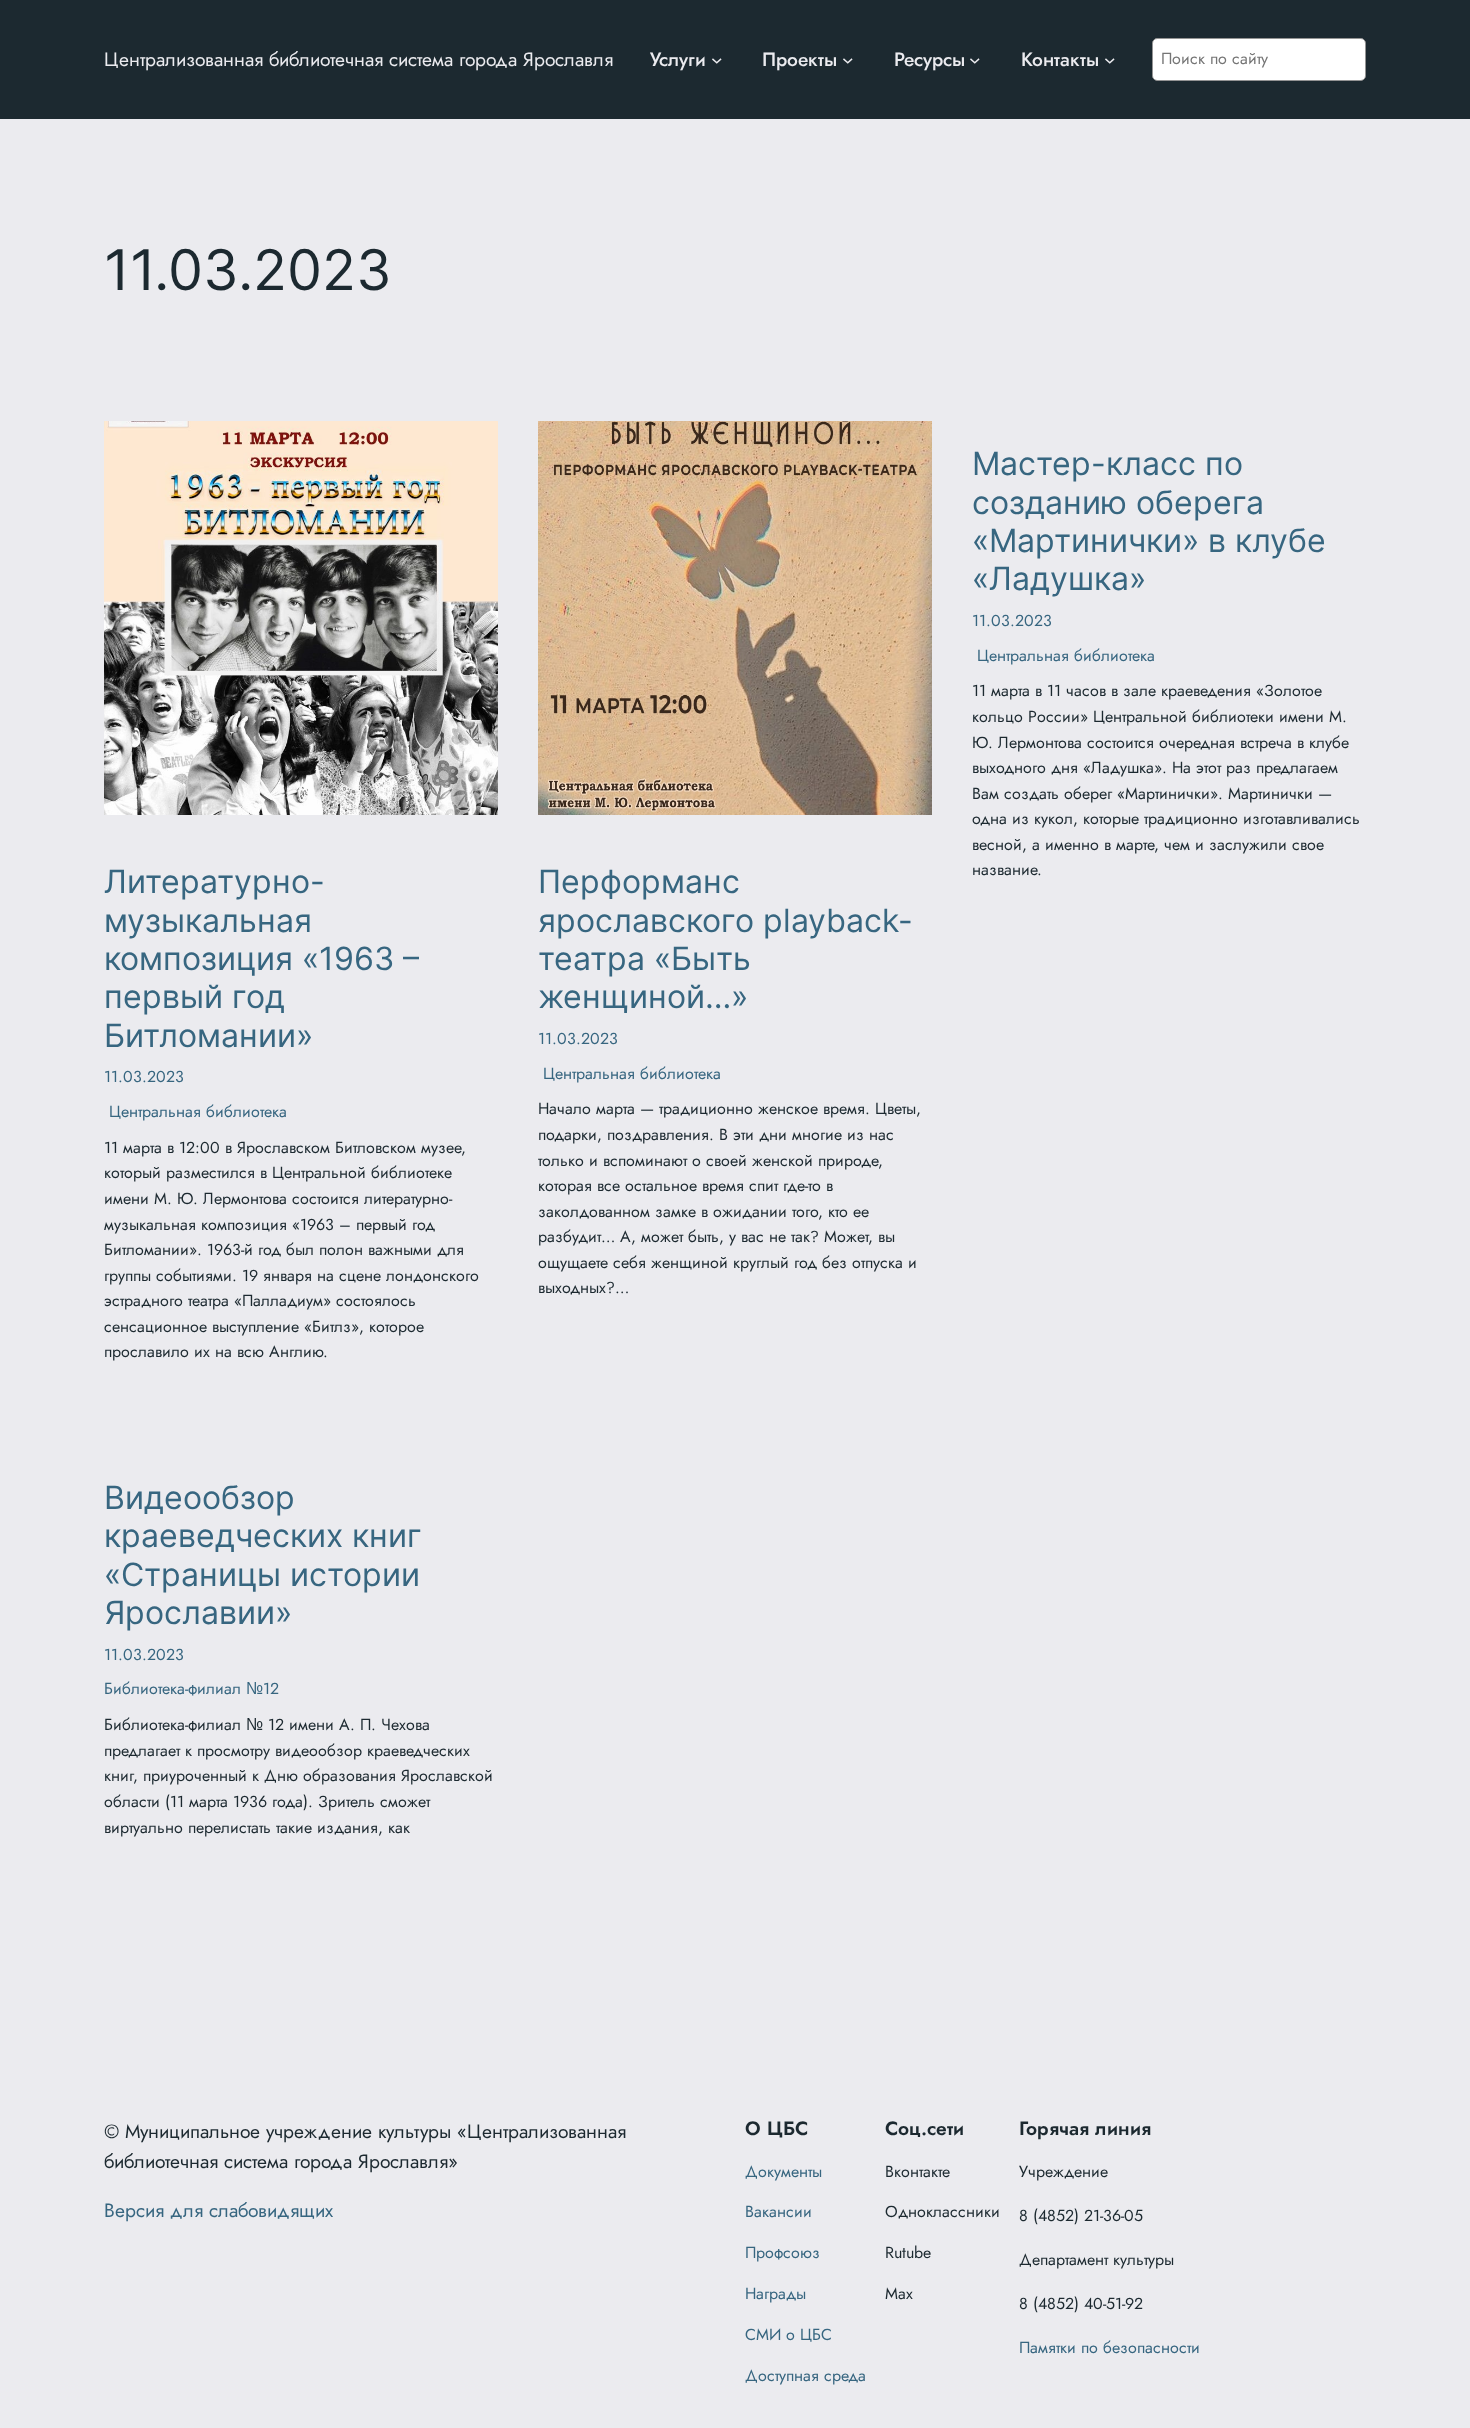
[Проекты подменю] (848, 60)
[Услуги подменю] (717, 60)
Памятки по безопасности (1109, 2347)
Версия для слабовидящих (218, 2210)
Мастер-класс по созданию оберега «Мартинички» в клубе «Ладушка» (1149, 521)
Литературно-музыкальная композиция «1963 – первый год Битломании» (261, 959)
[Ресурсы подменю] (975, 60)
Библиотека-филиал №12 (191, 1688)
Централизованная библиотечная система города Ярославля (358, 59)
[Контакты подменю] (1110, 60)
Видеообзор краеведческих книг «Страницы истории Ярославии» (263, 1555)
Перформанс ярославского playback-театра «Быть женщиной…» (725, 939)
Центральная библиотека (195, 1111)
